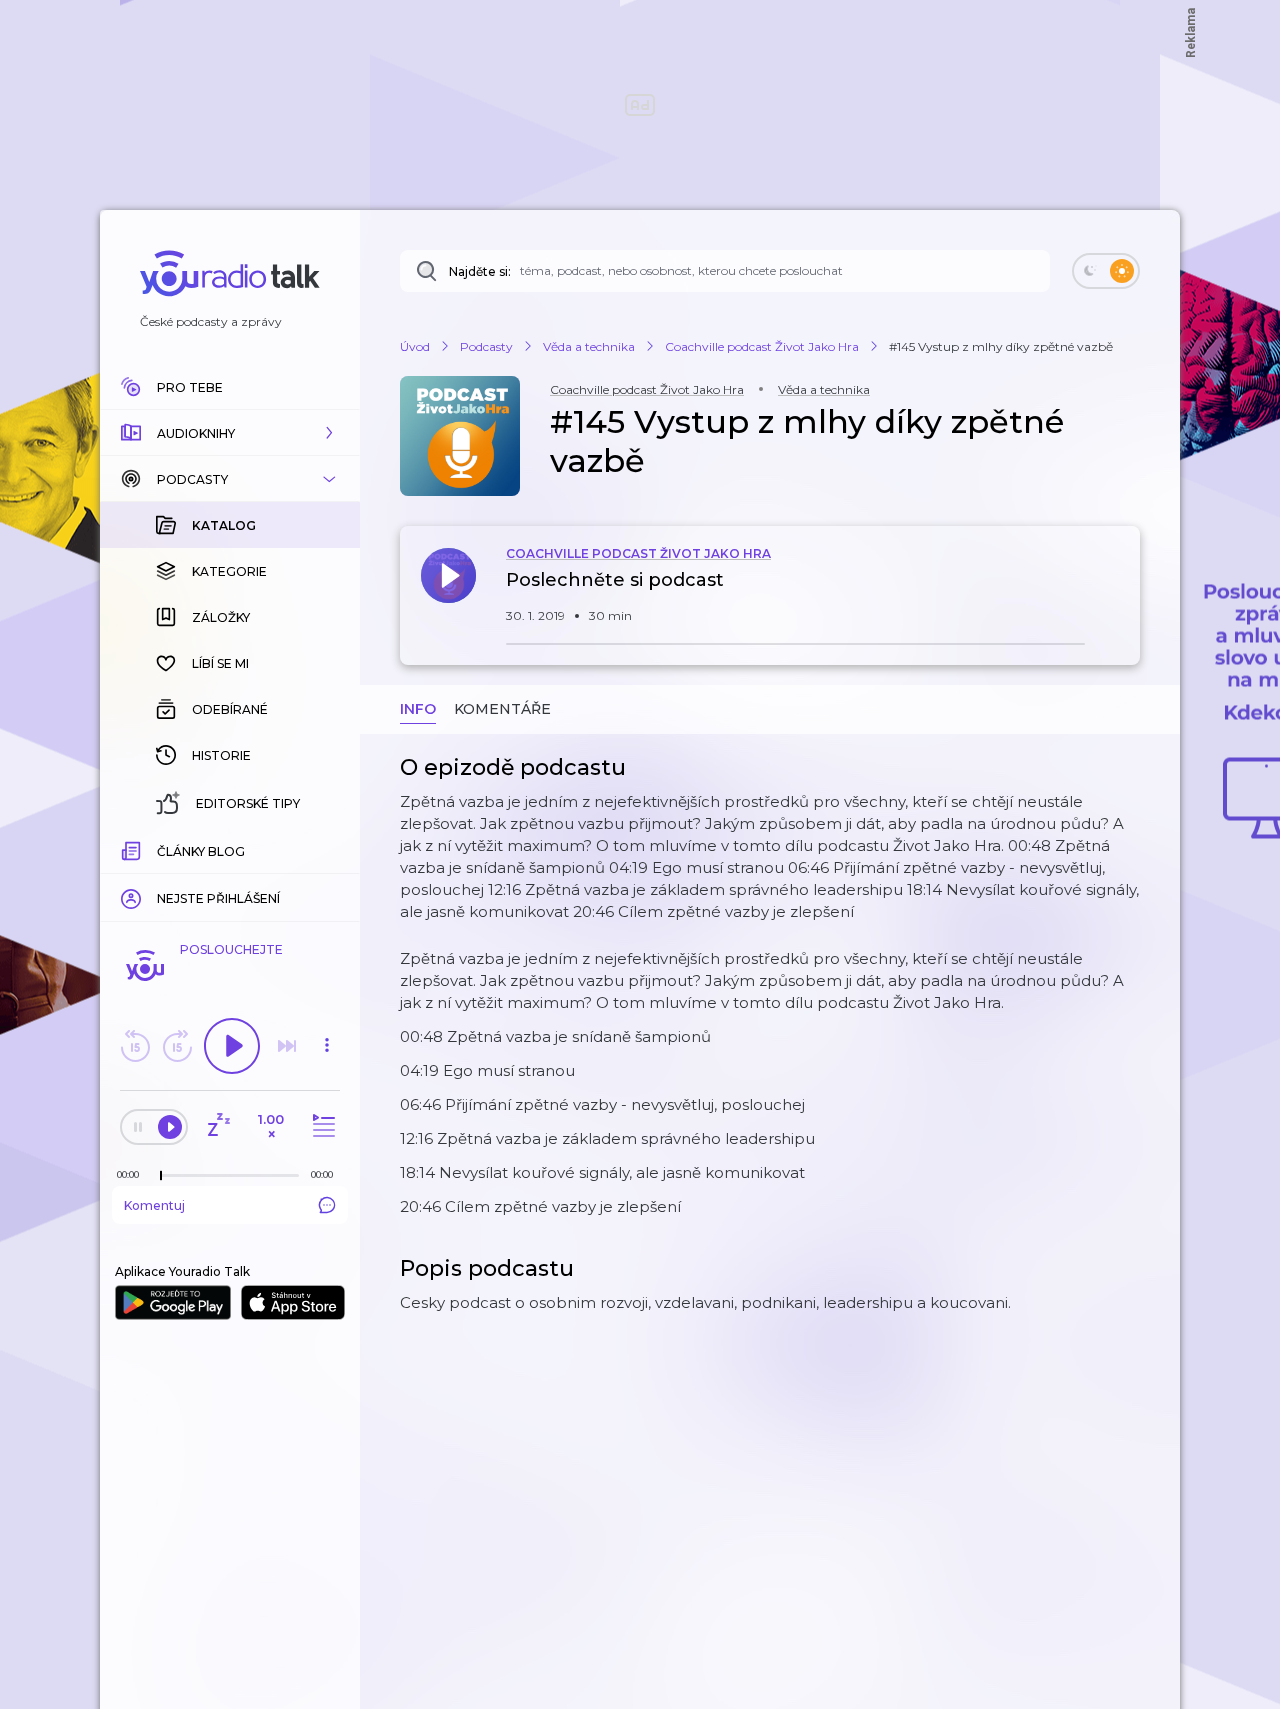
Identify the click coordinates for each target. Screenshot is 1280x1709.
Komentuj (154, 1205)
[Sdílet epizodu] (1120, 590)
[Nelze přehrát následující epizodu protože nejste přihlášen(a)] (287, 1046)
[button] (230, 433)
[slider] (161, 1176)
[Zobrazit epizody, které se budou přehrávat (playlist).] (321, 1126)
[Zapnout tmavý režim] (1106, 271)
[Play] (232, 1046)
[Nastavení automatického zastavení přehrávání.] (218, 1126)
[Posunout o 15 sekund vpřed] (177, 1046)
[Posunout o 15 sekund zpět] (135, 1046)
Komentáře (502, 709)
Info (418, 709)
